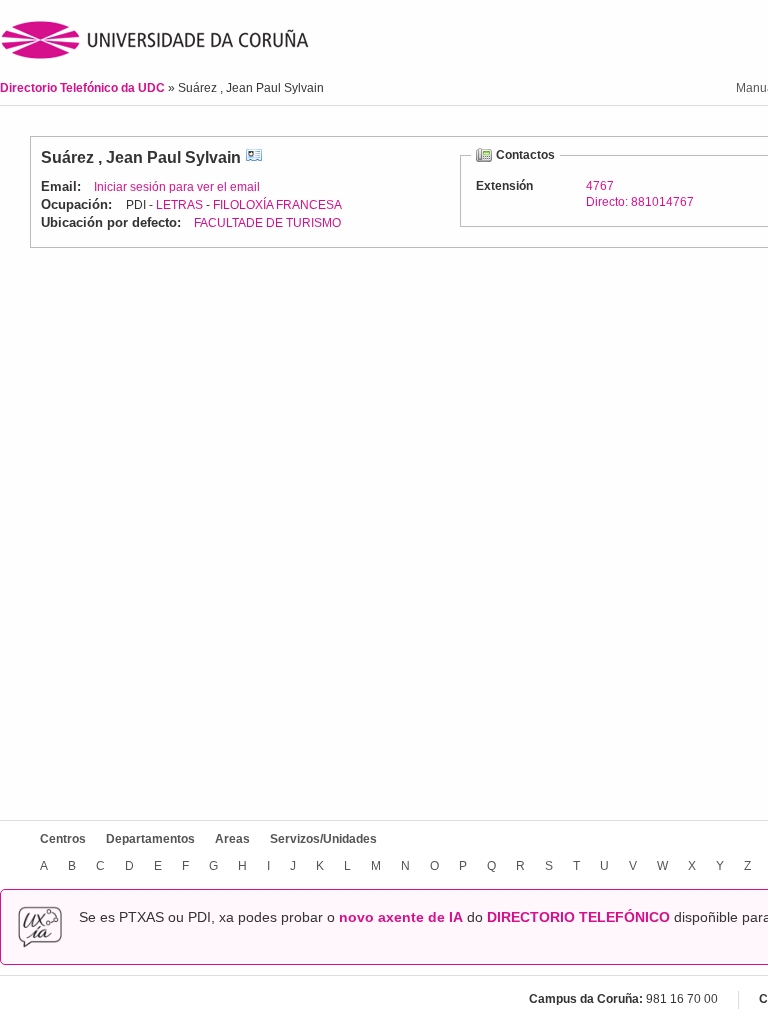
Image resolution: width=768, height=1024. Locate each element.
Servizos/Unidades (323, 839)
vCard (254, 157)
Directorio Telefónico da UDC (84, 88)
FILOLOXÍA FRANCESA (277, 205)
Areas (232, 839)
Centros (63, 839)
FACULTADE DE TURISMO (267, 223)
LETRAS (179, 205)
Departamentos (150, 839)
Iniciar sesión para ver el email (177, 187)
